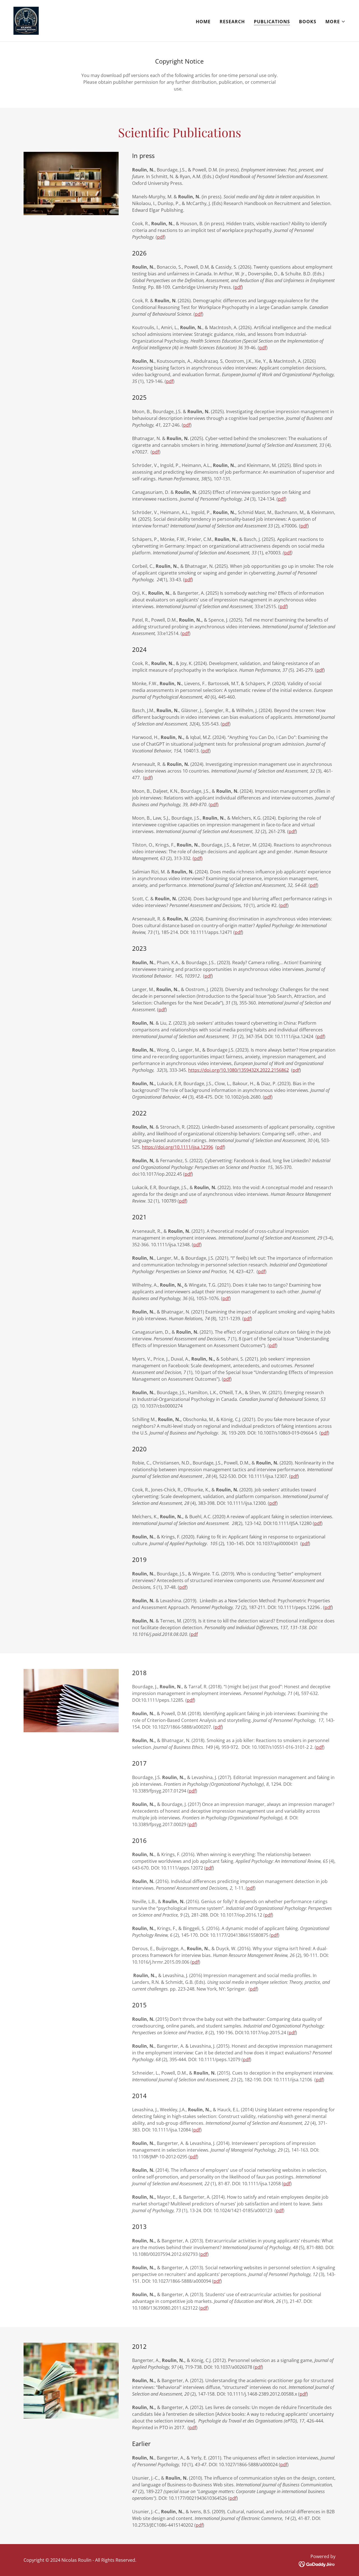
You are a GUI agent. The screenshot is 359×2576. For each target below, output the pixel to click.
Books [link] (308, 22)
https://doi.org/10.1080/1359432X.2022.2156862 (239, 1070)
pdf (161, 237)
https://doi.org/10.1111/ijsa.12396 (178, 1147)
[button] (335, 22)
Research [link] (232, 22)
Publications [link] (272, 22)
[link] (26, 20)
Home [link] (203, 22)
